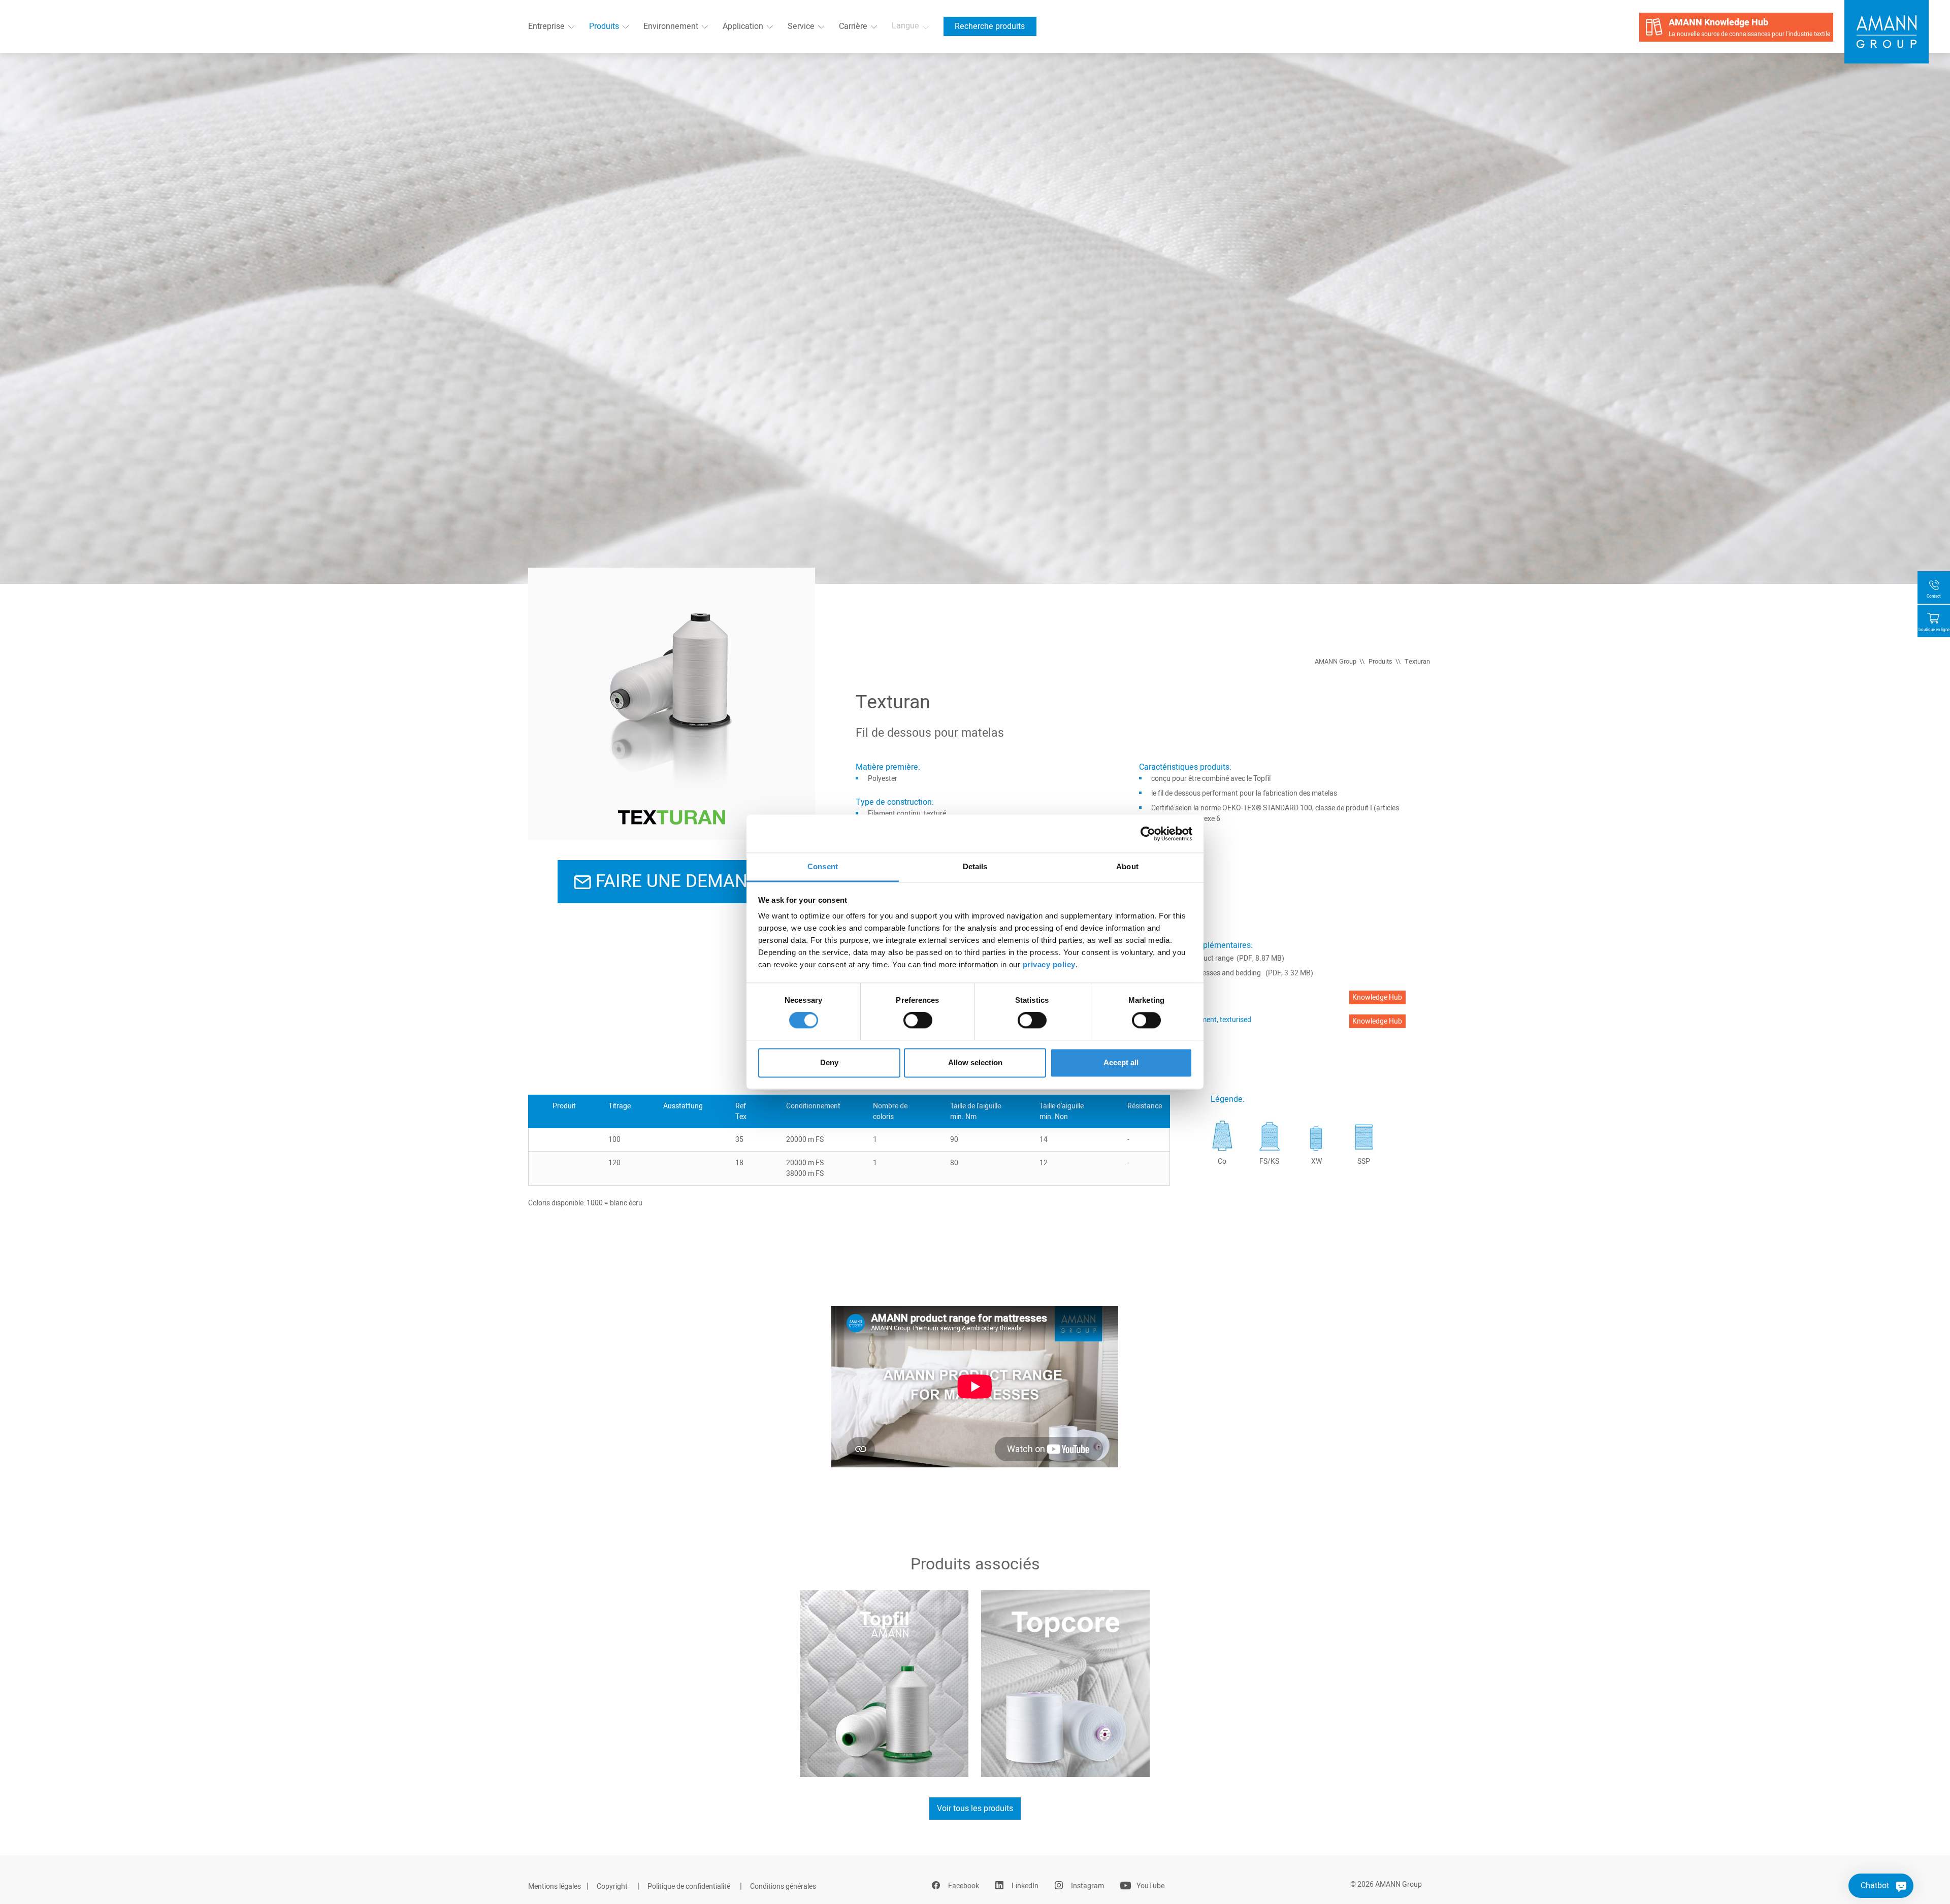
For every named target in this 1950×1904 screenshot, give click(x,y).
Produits (604, 26)
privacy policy (1049, 964)
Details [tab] (975, 866)
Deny (829, 1062)
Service (801, 26)
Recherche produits (990, 26)
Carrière (853, 26)
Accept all (1121, 1062)
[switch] (918, 1021)
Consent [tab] (823, 866)
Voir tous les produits (975, 1809)
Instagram (1087, 1886)
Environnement (671, 26)
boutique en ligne (1934, 630)
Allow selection (975, 1062)
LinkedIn (1025, 1886)
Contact (1934, 596)
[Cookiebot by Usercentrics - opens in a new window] (1148, 834)
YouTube (1150, 1886)
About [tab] (1127, 866)
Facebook (964, 1886)
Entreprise (546, 26)
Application (743, 26)
